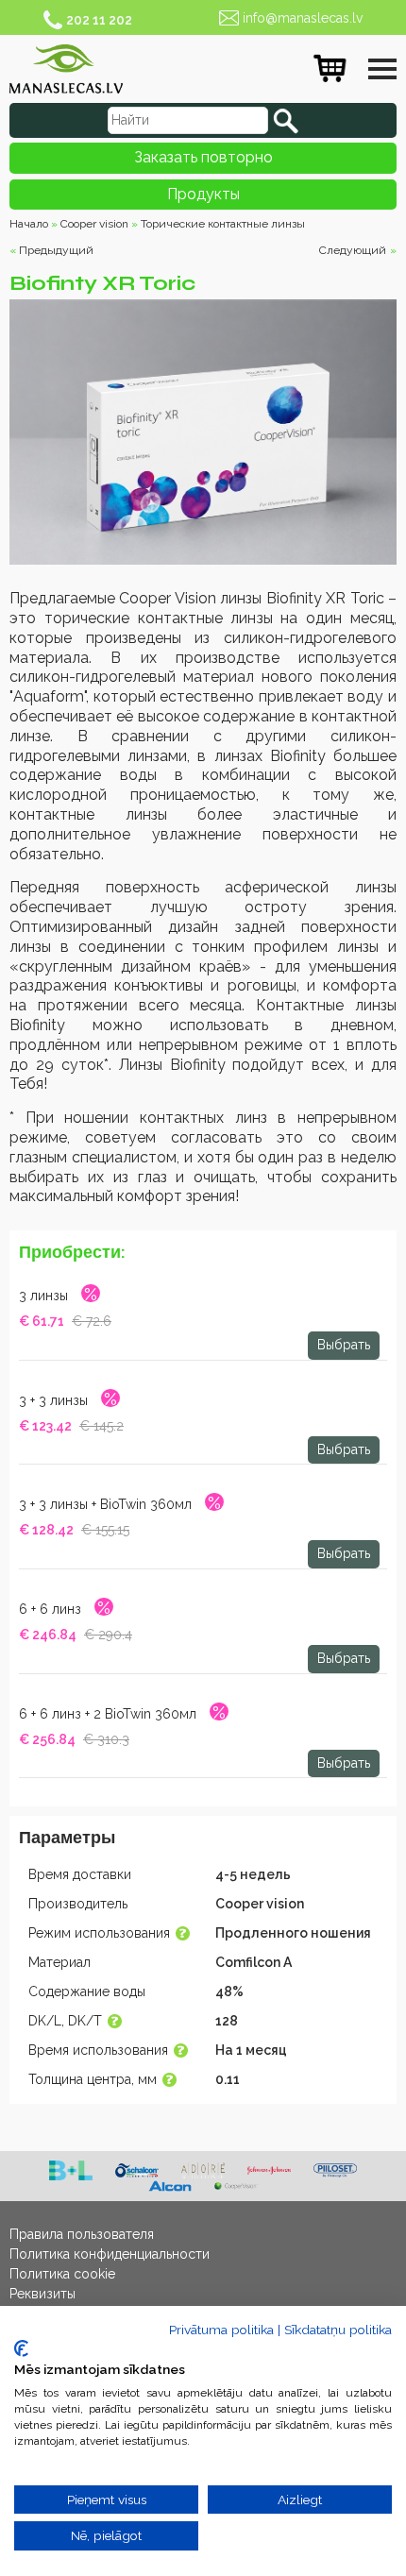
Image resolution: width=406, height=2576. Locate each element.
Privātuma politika (221, 2330)
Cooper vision (94, 224)
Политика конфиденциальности (110, 2254)
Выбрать (344, 1345)
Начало (29, 224)
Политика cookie (62, 2274)
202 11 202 (99, 20)
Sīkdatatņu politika (338, 2330)
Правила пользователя (82, 2234)
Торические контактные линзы (223, 224)
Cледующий (353, 250)
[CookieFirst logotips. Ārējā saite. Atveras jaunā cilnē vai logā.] (21, 2348)
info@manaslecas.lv (303, 18)
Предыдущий (56, 250)
